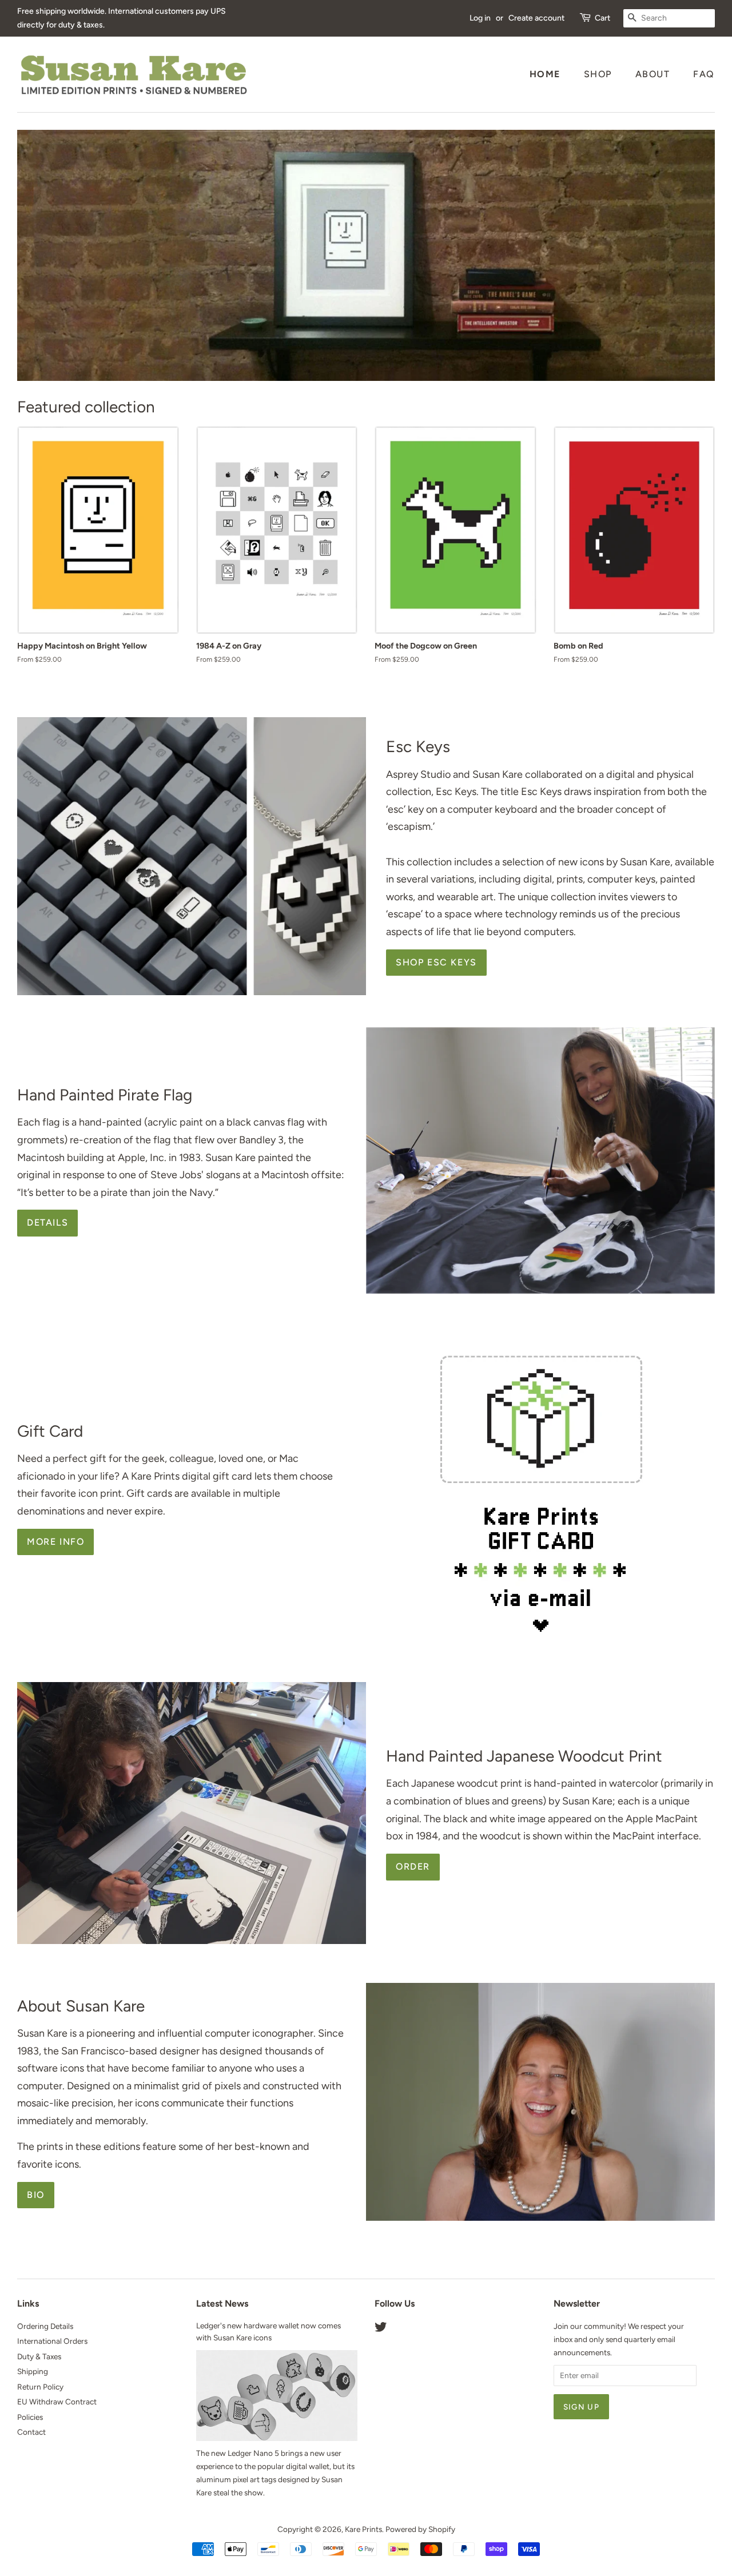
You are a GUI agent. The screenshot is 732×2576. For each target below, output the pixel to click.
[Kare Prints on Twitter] (381, 2329)
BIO (36, 2195)
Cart (602, 18)
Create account (536, 18)
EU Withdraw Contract (57, 2402)
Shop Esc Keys (436, 962)
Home (545, 74)
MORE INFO (55, 1542)
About (653, 74)
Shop (598, 74)
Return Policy (40, 2387)
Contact (31, 2432)
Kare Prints (363, 2529)
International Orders (52, 2341)
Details (47, 1223)
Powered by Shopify (420, 2529)
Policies (30, 2417)
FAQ (704, 74)
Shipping (33, 2371)
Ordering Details (45, 2326)
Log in (480, 18)
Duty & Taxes (39, 2356)
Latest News (222, 2303)
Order (413, 1867)
